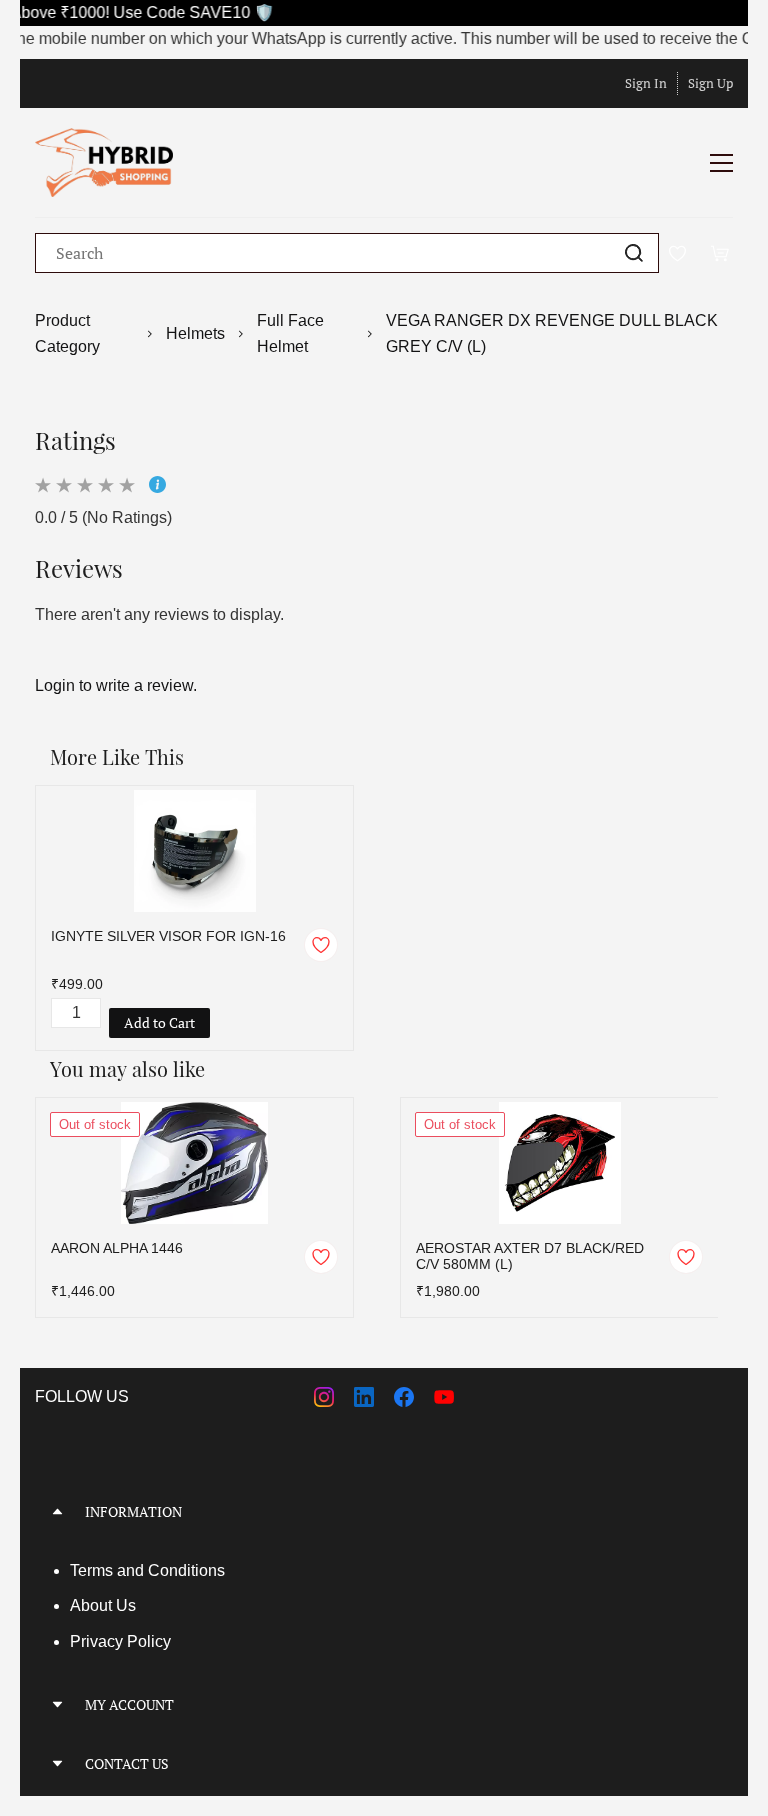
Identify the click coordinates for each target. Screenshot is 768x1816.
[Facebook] (404, 1397)
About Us (103, 1605)
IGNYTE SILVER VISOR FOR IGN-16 (168, 936)
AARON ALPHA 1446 (117, 1248)
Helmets (195, 333)
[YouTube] (444, 1397)
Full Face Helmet (290, 333)
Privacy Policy (120, 1641)
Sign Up (710, 83)
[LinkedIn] (364, 1397)
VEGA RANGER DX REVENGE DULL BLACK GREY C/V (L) (552, 333)
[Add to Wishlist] (321, 945)
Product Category (67, 333)
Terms (93, 1570)
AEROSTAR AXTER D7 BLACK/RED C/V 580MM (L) (530, 1256)
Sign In (646, 83)
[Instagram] (324, 1397)
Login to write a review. (116, 685)
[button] (384, 1511)
